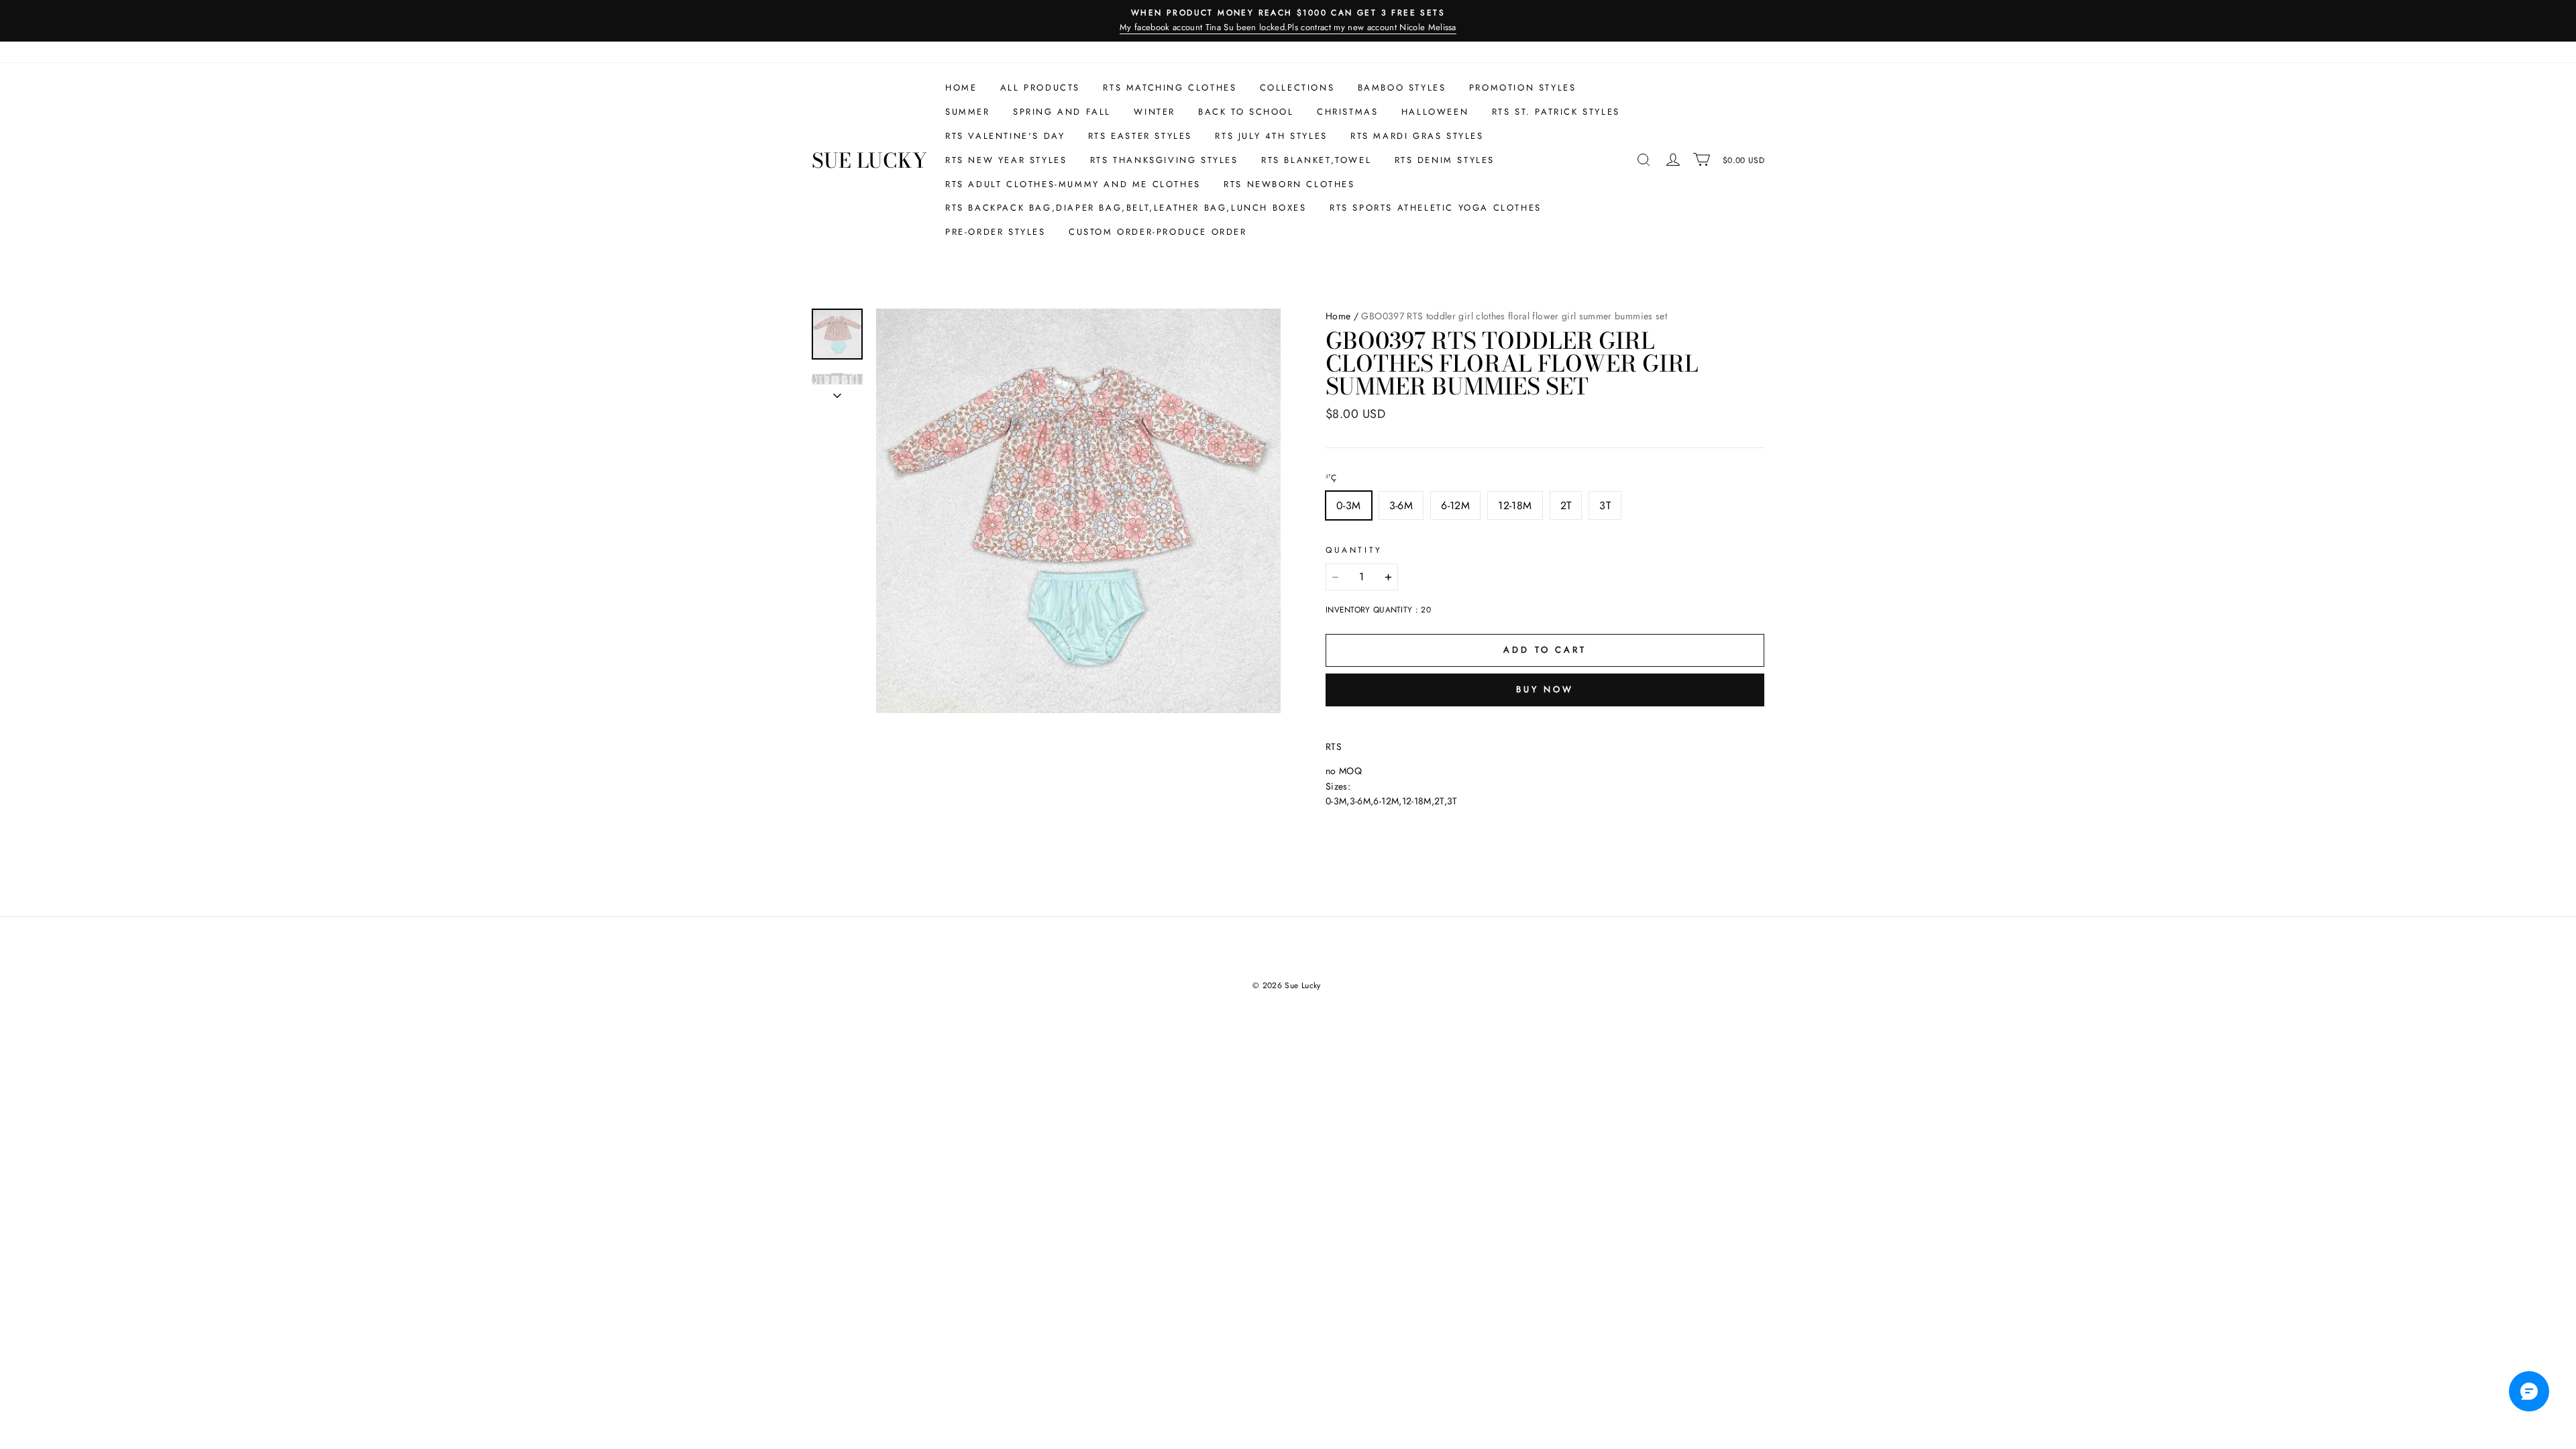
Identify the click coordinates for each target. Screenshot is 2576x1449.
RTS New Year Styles (1006, 160)
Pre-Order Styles (996, 232)
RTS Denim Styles (1445, 160)
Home (961, 88)
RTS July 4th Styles (1271, 136)
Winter (1155, 112)
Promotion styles (1523, 88)
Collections (1297, 88)
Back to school (1246, 112)
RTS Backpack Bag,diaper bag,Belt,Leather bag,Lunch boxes (1126, 208)
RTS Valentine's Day (1005, 136)
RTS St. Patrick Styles (1556, 112)
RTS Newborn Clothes (1289, 184)
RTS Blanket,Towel (1316, 160)
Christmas (1347, 112)
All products (1040, 88)
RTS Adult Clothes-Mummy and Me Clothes (1073, 184)
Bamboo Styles (1402, 88)
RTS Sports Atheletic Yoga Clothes (1436, 208)
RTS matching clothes (1170, 88)
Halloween (1435, 112)
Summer (968, 112)
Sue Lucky (869, 160)
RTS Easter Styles (1140, 136)
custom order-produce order (1158, 232)
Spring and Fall (1062, 112)
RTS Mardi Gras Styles (1417, 136)
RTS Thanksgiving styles (1164, 160)
